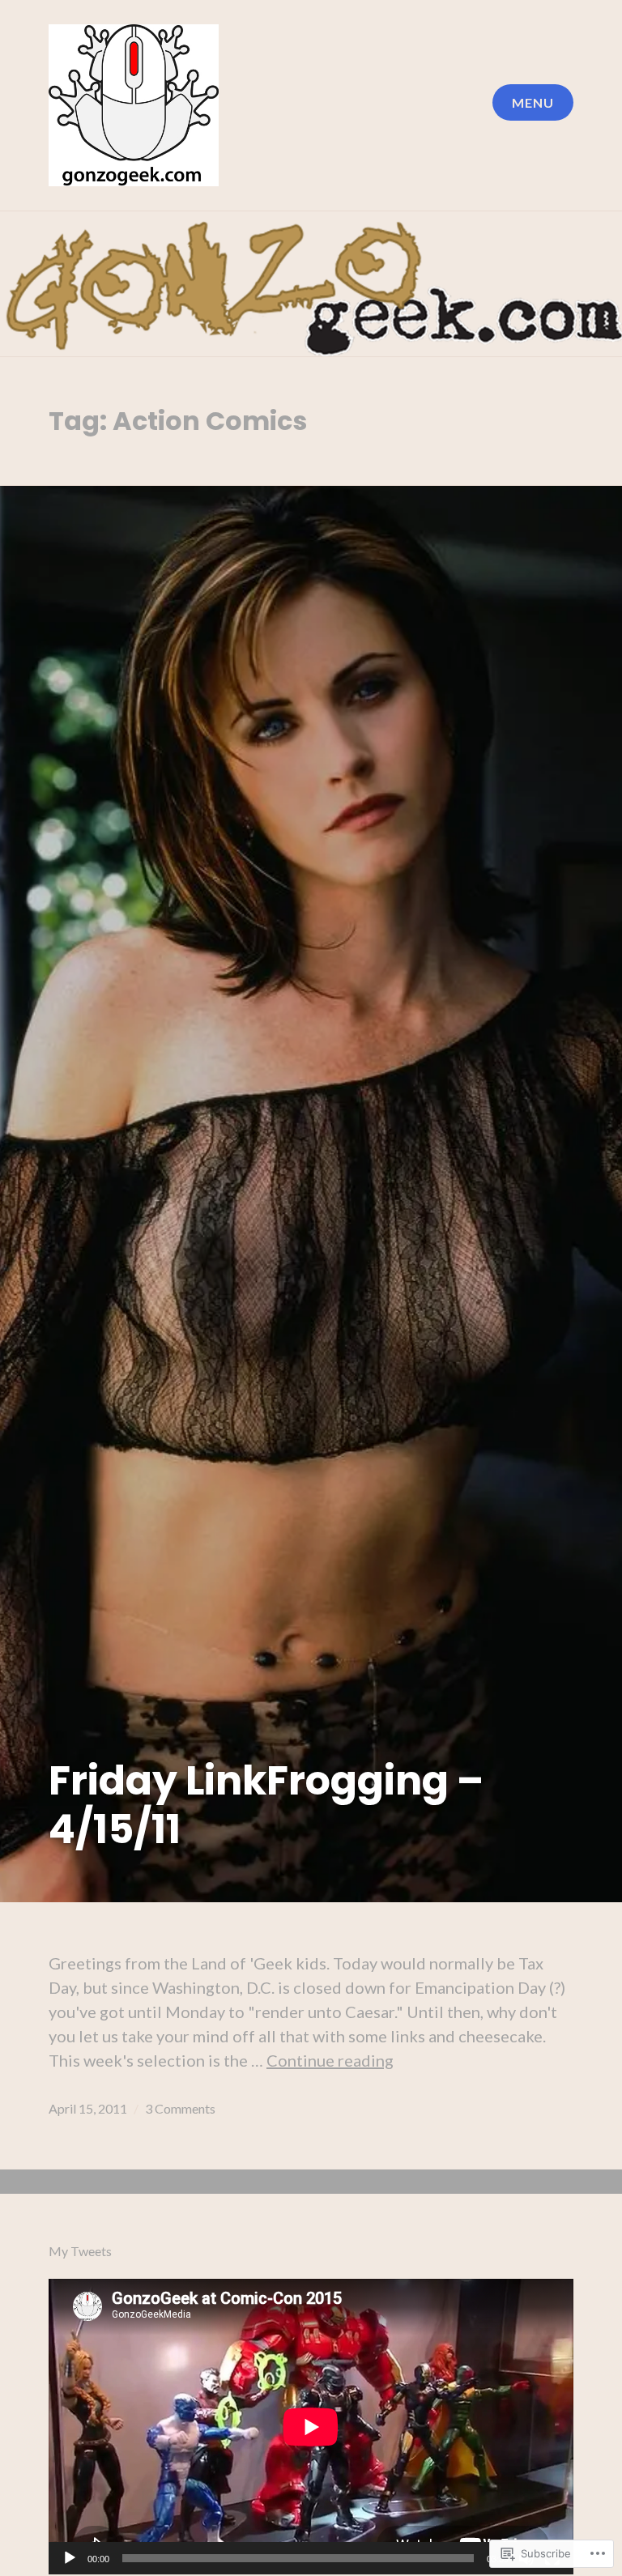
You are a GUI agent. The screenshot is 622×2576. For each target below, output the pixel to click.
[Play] (70, 2559)
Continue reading (330, 2060)
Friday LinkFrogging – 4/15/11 (266, 1805)
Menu (533, 102)
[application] (311, 2427)
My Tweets (80, 2251)
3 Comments (180, 2108)
